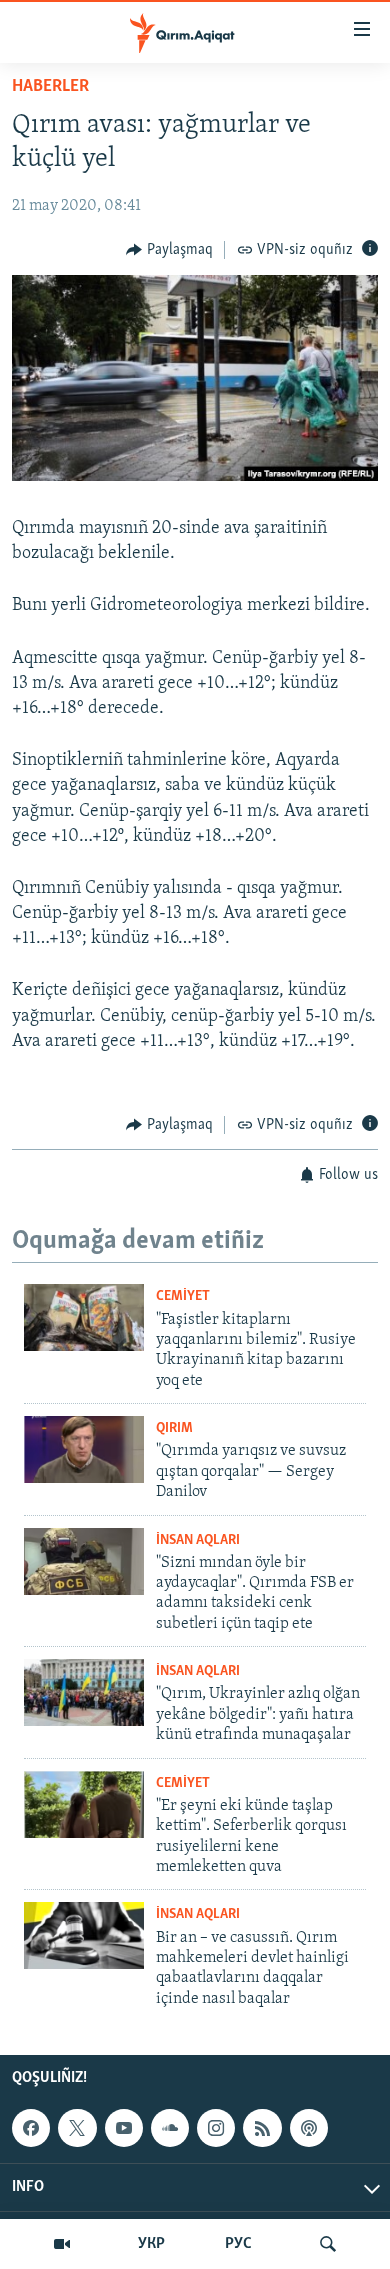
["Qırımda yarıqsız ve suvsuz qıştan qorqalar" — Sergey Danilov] (84, 1449)
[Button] (169, 250)
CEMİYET (183, 1296)
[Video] (62, 2244)
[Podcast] (309, 2128)
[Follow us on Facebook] (31, 2128)
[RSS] (262, 2128)
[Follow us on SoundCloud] (170, 2128)
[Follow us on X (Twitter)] (77, 2128)
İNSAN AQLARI (198, 1540)
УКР (151, 2244)
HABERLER (50, 87)
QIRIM (174, 1428)
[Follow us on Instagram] (216, 2128)
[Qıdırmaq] (328, 2244)
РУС (238, 2244)
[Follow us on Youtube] (124, 2128)
